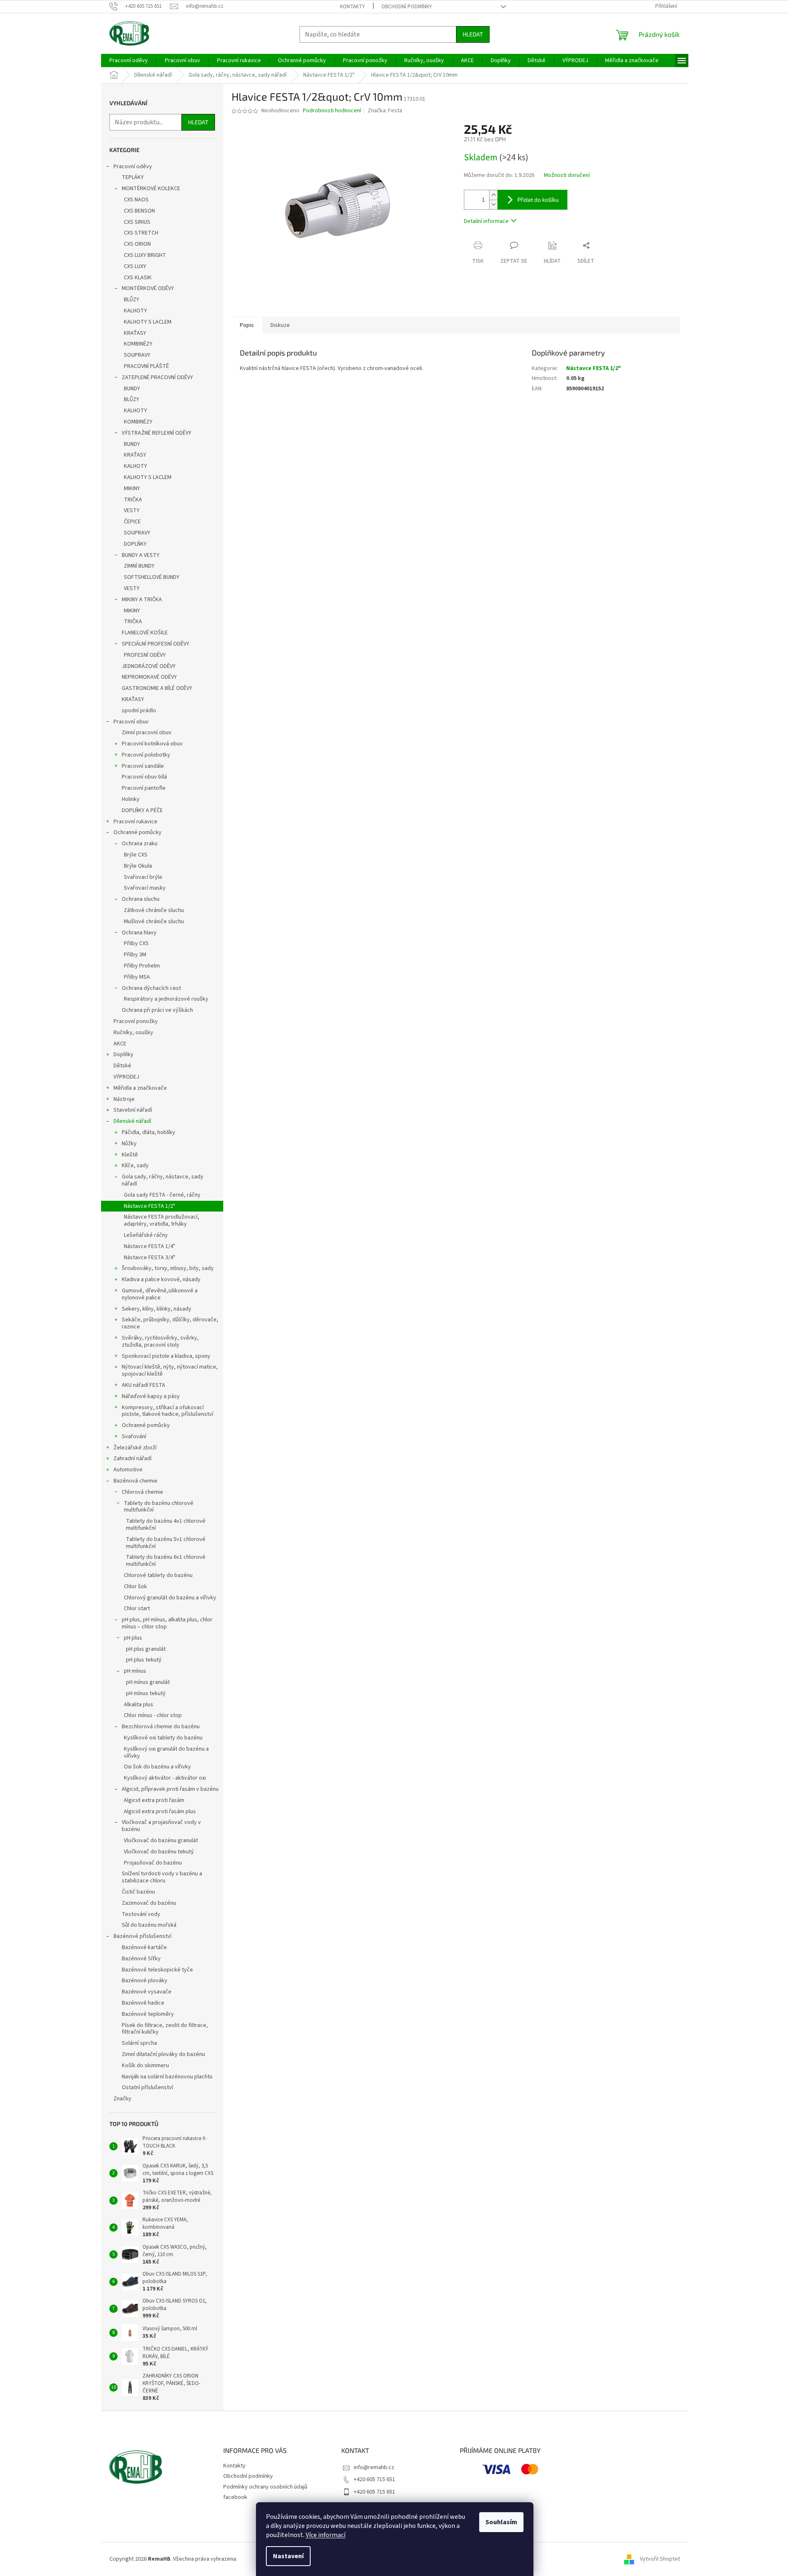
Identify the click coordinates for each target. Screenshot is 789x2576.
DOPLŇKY (135, 544)
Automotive (128, 1470)
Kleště (130, 1155)
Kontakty (352, 7)
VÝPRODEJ (126, 1077)
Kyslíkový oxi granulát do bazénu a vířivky (166, 1752)
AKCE (120, 1044)
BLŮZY (131, 300)
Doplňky (123, 1055)
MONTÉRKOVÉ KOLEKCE (151, 189)
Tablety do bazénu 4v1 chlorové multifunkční (166, 1525)
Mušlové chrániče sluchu (154, 922)
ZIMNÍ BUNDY (139, 566)
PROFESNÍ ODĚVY (145, 655)
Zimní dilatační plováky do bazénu (163, 2054)
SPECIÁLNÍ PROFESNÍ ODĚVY (156, 644)
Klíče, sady (135, 1166)
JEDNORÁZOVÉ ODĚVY (149, 666)
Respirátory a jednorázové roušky (166, 999)
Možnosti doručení (567, 175)
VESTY (132, 510)
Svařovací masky (145, 888)
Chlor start (137, 1608)
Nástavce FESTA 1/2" (150, 1206)
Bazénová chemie (135, 1481)
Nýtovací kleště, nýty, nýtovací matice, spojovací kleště (170, 1370)
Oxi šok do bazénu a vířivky (157, 1767)
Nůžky (129, 1144)
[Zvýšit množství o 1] (493, 195)
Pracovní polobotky (146, 755)
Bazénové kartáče (144, 1947)
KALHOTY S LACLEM (148, 322)
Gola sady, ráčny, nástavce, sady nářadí (163, 1180)
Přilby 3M (135, 955)
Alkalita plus (139, 1705)
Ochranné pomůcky (138, 832)
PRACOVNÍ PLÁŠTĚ (146, 366)
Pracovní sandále (143, 766)
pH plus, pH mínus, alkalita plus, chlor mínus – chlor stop (167, 1623)
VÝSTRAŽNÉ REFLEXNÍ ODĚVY (157, 433)
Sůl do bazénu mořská (149, 1925)
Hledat (473, 34)
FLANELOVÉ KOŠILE (145, 633)
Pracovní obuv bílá (144, 777)
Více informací (326, 2535)
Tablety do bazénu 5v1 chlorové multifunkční (166, 1543)
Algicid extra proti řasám (154, 1800)
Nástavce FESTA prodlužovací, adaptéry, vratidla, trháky (162, 1220)
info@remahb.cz (374, 2467)
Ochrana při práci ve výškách (157, 1010)
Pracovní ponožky (136, 1021)
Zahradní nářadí (133, 1459)
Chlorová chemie (142, 1492)
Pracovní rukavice (135, 822)
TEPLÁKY (133, 177)
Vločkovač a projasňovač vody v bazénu (161, 1826)
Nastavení (288, 2556)
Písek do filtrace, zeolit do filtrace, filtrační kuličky (165, 2029)
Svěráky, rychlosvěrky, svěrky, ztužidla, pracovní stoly (160, 1341)
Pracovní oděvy (133, 167)
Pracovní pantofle (144, 788)
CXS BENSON (139, 211)
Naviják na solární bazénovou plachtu (167, 2077)
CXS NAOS (136, 200)
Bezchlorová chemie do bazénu (161, 1727)
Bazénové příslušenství (142, 1936)
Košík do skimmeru (145, 2066)
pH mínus (135, 1671)
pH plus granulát (146, 1649)
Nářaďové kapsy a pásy (151, 1396)
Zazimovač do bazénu (149, 1903)
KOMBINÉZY (138, 344)
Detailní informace (486, 221)
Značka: (385, 111)
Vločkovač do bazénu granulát (161, 1841)
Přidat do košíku (538, 200)
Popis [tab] (247, 325)
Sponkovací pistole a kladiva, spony (166, 1356)
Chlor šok (135, 1587)
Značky (122, 2099)
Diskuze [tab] (280, 325)
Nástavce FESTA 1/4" (150, 1246)
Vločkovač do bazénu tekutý (159, 1852)
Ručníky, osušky (133, 1033)
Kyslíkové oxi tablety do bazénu (163, 1738)
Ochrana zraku (140, 844)
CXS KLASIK (138, 278)
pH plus (133, 1638)
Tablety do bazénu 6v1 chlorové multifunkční (166, 1561)
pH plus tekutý (144, 1660)
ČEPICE (132, 522)
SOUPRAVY (137, 355)
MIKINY (132, 489)
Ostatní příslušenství (147, 2087)
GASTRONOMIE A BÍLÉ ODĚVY (157, 688)
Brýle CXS (136, 855)
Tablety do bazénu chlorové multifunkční (159, 1507)
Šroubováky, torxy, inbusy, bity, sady (168, 1268)
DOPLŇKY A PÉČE (142, 810)
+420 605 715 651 (374, 2479)
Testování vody (141, 1914)
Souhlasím (501, 2522)
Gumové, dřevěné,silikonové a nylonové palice (160, 1294)
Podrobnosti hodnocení (332, 111)
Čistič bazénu (138, 1892)
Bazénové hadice (143, 2003)
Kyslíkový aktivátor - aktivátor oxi (165, 1778)
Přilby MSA (137, 977)
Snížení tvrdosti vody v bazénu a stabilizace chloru (162, 1877)
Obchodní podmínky (407, 7)
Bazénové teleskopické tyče (157, 1970)
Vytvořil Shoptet (660, 2559)
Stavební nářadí (133, 1110)
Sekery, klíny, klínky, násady (157, 1309)
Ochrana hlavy (139, 933)
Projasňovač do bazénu (153, 1863)
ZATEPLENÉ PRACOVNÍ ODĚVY (157, 377)
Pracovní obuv (131, 722)
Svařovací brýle (143, 877)
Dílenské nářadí (132, 1121)
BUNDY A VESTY (141, 555)
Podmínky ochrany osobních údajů (265, 2487)
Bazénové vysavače (147, 1992)
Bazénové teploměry (148, 2014)
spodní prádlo (139, 711)
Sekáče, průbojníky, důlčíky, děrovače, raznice (170, 1323)
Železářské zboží (135, 1448)
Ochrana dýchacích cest (151, 988)
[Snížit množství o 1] (493, 204)
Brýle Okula (138, 866)
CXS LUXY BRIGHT (145, 255)
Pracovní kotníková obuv (152, 744)
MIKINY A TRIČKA (142, 600)
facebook (235, 2497)
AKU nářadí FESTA (144, 1385)
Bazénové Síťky (141, 1959)
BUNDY (132, 389)
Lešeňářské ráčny (146, 1235)
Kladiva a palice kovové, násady (161, 1280)
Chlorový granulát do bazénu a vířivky (170, 1598)
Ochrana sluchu (141, 899)
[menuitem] (129, 60)
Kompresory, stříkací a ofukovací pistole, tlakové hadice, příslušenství (168, 1411)
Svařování (134, 1437)
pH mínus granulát (148, 1682)
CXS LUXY (135, 266)
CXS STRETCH (141, 233)
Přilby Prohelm (142, 966)
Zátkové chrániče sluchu (154, 910)
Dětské (122, 1066)
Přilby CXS (136, 943)
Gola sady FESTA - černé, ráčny (162, 1195)
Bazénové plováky (145, 1981)
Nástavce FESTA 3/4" (150, 1258)
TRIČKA (133, 500)
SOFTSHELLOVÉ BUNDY (152, 577)
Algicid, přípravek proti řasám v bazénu (170, 1789)
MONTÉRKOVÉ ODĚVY (148, 288)
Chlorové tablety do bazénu (158, 1575)
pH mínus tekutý (146, 1693)
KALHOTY (135, 311)
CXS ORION (137, 244)
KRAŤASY (135, 333)
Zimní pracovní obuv (147, 733)
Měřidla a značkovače (140, 1088)
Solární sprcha (139, 2043)
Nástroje (124, 1099)
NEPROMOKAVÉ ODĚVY (149, 677)
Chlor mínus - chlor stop (153, 1715)
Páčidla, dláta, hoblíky (148, 1132)
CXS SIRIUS (137, 222)
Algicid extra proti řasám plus (160, 1812)
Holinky (131, 799)
